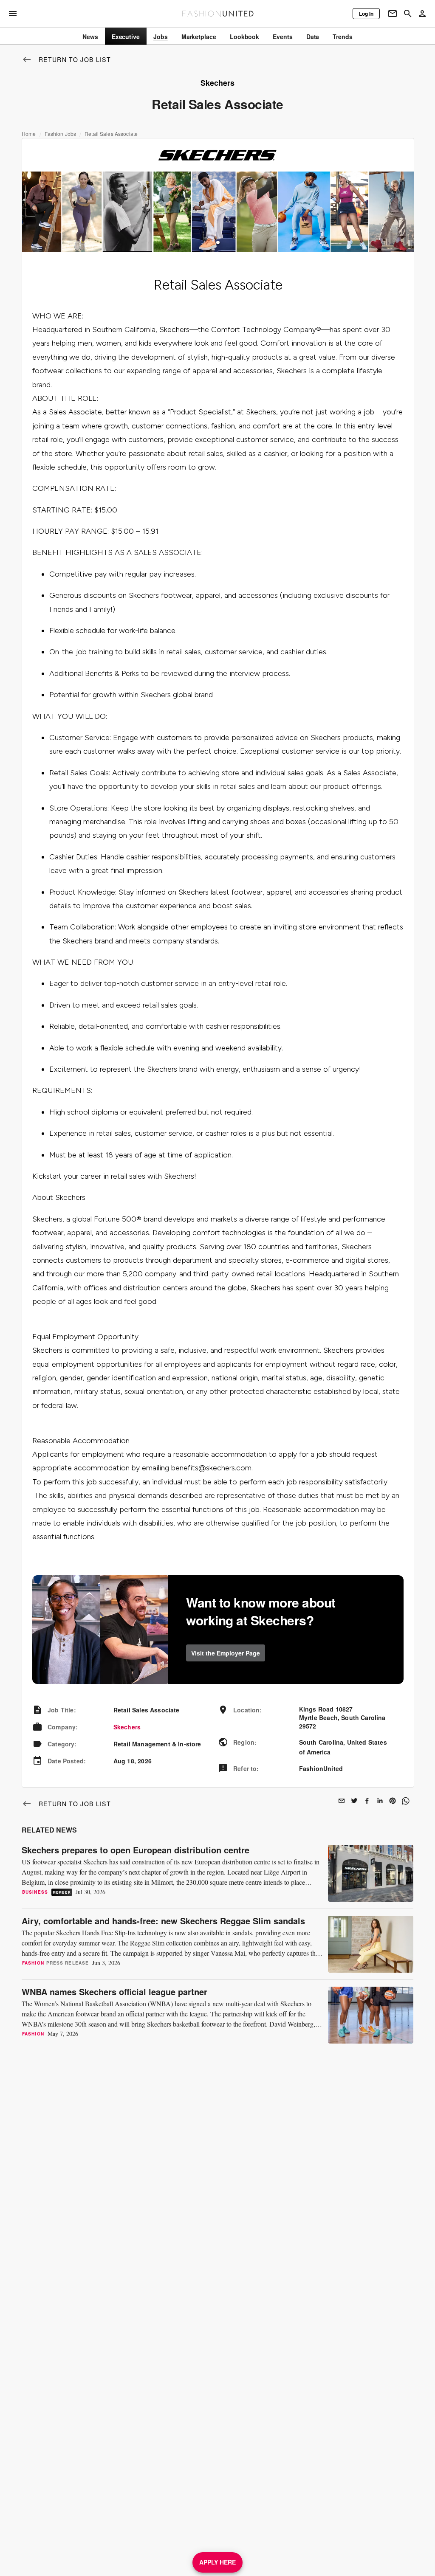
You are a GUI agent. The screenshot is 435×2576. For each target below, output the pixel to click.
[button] (218, 242)
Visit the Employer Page (226, 1653)
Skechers (127, 1727)
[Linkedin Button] (380, 1801)
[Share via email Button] (342, 1801)
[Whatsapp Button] (405, 1801)
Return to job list (75, 59)
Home (29, 134)
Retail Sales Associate (111, 134)
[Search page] (408, 14)
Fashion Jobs (61, 134)
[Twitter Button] (354, 1801)
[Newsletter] (393, 14)
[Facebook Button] (367, 1801)
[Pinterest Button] (393, 1801)
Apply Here (217, 2562)
